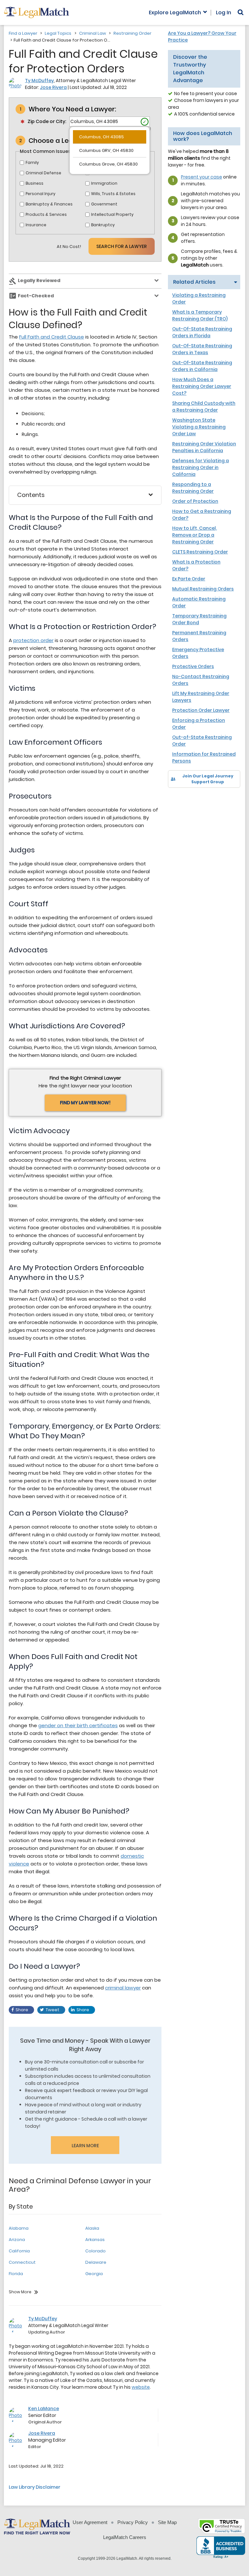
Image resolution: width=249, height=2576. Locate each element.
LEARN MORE (85, 2146)
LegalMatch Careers (125, 2537)
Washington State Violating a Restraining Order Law (199, 427)
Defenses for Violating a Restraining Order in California (201, 467)
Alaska (92, 2228)
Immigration (104, 183)
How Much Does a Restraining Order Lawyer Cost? (202, 386)
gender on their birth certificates (78, 1725)
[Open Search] (241, 12)
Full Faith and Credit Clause (52, 337)
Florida (16, 2274)
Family (32, 162)
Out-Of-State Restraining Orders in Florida (202, 332)
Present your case (202, 177)
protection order (33, 640)
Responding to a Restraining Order (193, 488)
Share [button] (22, 2010)
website (141, 2387)
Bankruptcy (103, 225)
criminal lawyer (123, 1988)
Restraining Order (132, 33)
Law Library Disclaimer (35, 2487)
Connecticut (22, 2262)
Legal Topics (58, 33)
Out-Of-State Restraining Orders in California (202, 366)
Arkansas (95, 2240)
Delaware (96, 2262)
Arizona (17, 2240)
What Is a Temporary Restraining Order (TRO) (200, 315)
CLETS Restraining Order (200, 552)
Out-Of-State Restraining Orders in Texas (202, 349)
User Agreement (90, 2522)
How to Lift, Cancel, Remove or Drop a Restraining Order (195, 535)
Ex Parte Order (189, 579)
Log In (224, 13)
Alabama (19, 2228)
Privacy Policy (133, 2522)
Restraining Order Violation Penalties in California (204, 447)
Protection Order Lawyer (201, 710)
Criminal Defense (43, 173)
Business (35, 183)
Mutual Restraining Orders (203, 589)
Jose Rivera (53, 87)
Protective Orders (193, 666)
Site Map (167, 2522)
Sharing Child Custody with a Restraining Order (204, 407)
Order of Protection (195, 501)
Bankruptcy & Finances (49, 204)
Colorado (95, 2251)
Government (104, 204)
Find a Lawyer (23, 33)
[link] (178, 799)
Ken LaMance (44, 2409)
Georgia (94, 2274)
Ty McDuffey (39, 80)
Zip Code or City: (47, 121)
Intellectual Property (112, 214)
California (19, 2251)
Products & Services (46, 214)
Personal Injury (41, 194)
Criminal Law (93, 33)
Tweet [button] (53, 2010)
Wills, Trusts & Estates (113, 194)
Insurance (36, 225)
